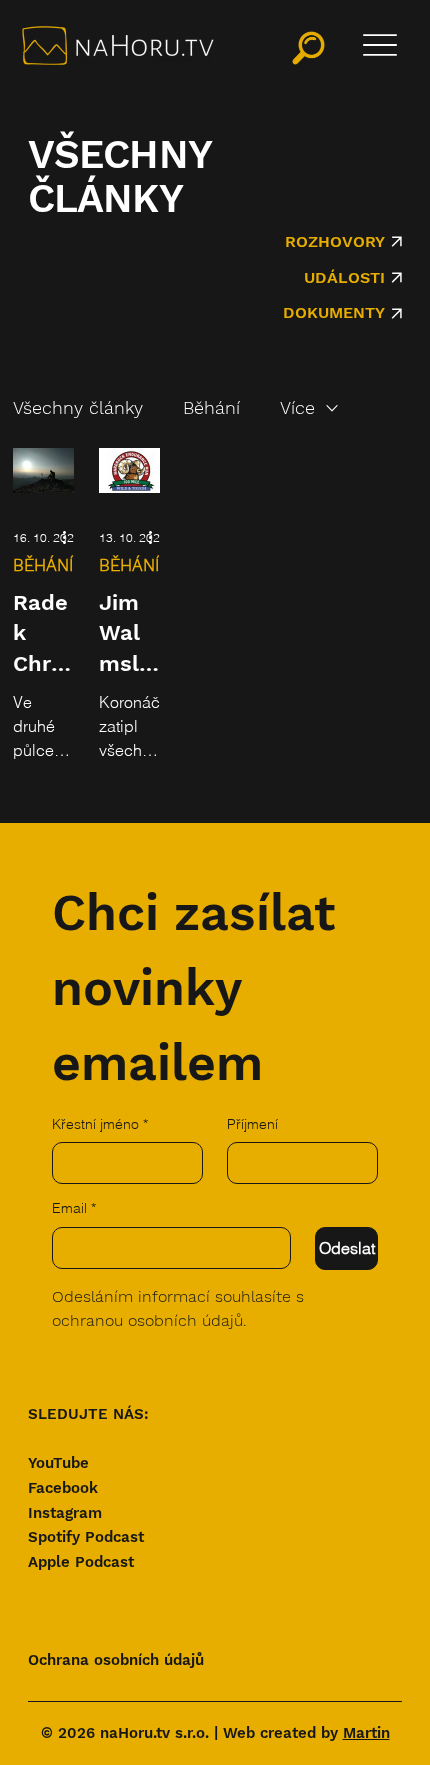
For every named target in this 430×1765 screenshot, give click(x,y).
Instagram (65, 1513)
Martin (366, 1733)
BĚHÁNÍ (43, 565)
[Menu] (380, 45)
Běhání (211, 407)
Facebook (63, 1488)
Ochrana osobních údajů (116, 1660)
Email (74, 1208)
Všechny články (78, 407)
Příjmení (252, 1124)
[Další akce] (71, 538)
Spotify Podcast (86, 1537)
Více (297, 407)
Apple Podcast (81, 1562)
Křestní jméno (100, 1124)
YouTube (58, 1463)
